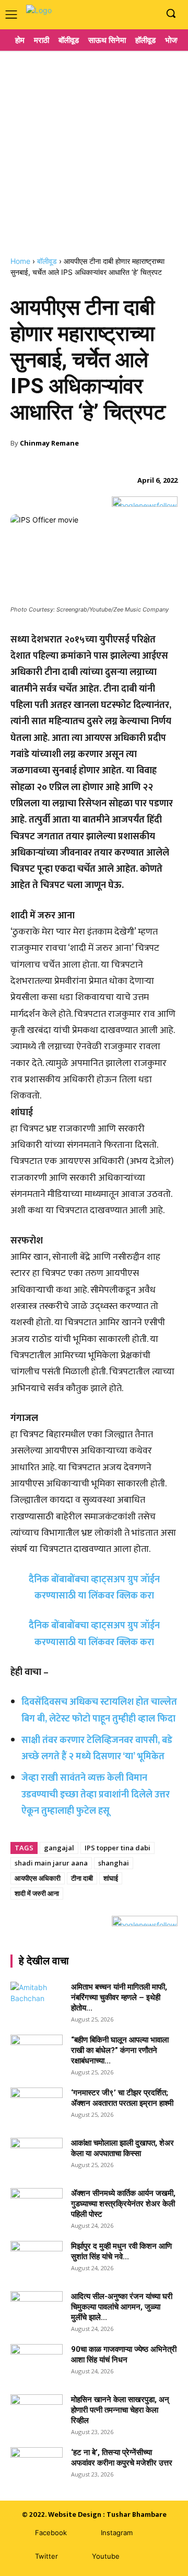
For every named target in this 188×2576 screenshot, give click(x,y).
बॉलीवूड (47, 261)
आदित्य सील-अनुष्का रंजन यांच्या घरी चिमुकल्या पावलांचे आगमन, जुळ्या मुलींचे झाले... (122, 2307)
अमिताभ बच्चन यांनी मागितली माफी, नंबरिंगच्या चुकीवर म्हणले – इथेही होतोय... (119, 1997)
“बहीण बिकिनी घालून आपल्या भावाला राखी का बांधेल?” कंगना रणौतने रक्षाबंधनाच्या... (120, 2050)
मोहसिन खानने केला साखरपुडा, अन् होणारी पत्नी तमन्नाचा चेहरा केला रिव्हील (120, 2410)
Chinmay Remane (49, 443)
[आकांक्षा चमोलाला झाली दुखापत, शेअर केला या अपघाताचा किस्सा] (37, 2156)
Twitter (46, 2556)
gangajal (59, 1848)
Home (20, 261)
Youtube (106, 2556)
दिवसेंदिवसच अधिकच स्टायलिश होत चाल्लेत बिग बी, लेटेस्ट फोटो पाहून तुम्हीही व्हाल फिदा (99, 1710)
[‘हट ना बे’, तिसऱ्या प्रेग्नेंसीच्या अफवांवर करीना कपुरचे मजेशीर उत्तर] (37, 2466)
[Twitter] (20, 2556)
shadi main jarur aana (51, 1863)
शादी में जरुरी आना (37, 1893)
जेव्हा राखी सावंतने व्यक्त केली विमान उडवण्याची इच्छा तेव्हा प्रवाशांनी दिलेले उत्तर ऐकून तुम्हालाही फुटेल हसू (96, 1795)
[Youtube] (149, 14)
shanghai (114, 1863)
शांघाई (111, 1878)
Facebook (51, 2533)
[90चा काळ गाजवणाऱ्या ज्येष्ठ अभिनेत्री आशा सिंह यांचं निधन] (37, 2362)
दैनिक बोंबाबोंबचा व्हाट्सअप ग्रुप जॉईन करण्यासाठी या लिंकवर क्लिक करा (94, 1634)
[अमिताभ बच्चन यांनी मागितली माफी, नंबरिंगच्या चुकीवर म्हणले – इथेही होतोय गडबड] (37, 2000)
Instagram (117, 2533)
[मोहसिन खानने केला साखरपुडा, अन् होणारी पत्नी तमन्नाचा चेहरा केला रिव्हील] (37, 2413)
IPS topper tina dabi (118, 1848)
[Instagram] (132, 14)
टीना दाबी (82, 1878)
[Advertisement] (94, 149)
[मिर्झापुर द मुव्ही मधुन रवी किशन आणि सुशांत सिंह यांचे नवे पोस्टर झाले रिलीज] (37, 2259)
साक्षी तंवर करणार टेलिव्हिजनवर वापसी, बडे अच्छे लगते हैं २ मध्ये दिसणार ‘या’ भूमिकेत (97, 1748)
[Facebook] (117, 14)
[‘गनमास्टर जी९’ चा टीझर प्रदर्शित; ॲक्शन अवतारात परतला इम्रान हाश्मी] (37, 2106)
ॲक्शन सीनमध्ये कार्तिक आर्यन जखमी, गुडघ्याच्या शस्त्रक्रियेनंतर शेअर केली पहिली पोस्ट (123, 2204)
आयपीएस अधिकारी (38, 1878)
